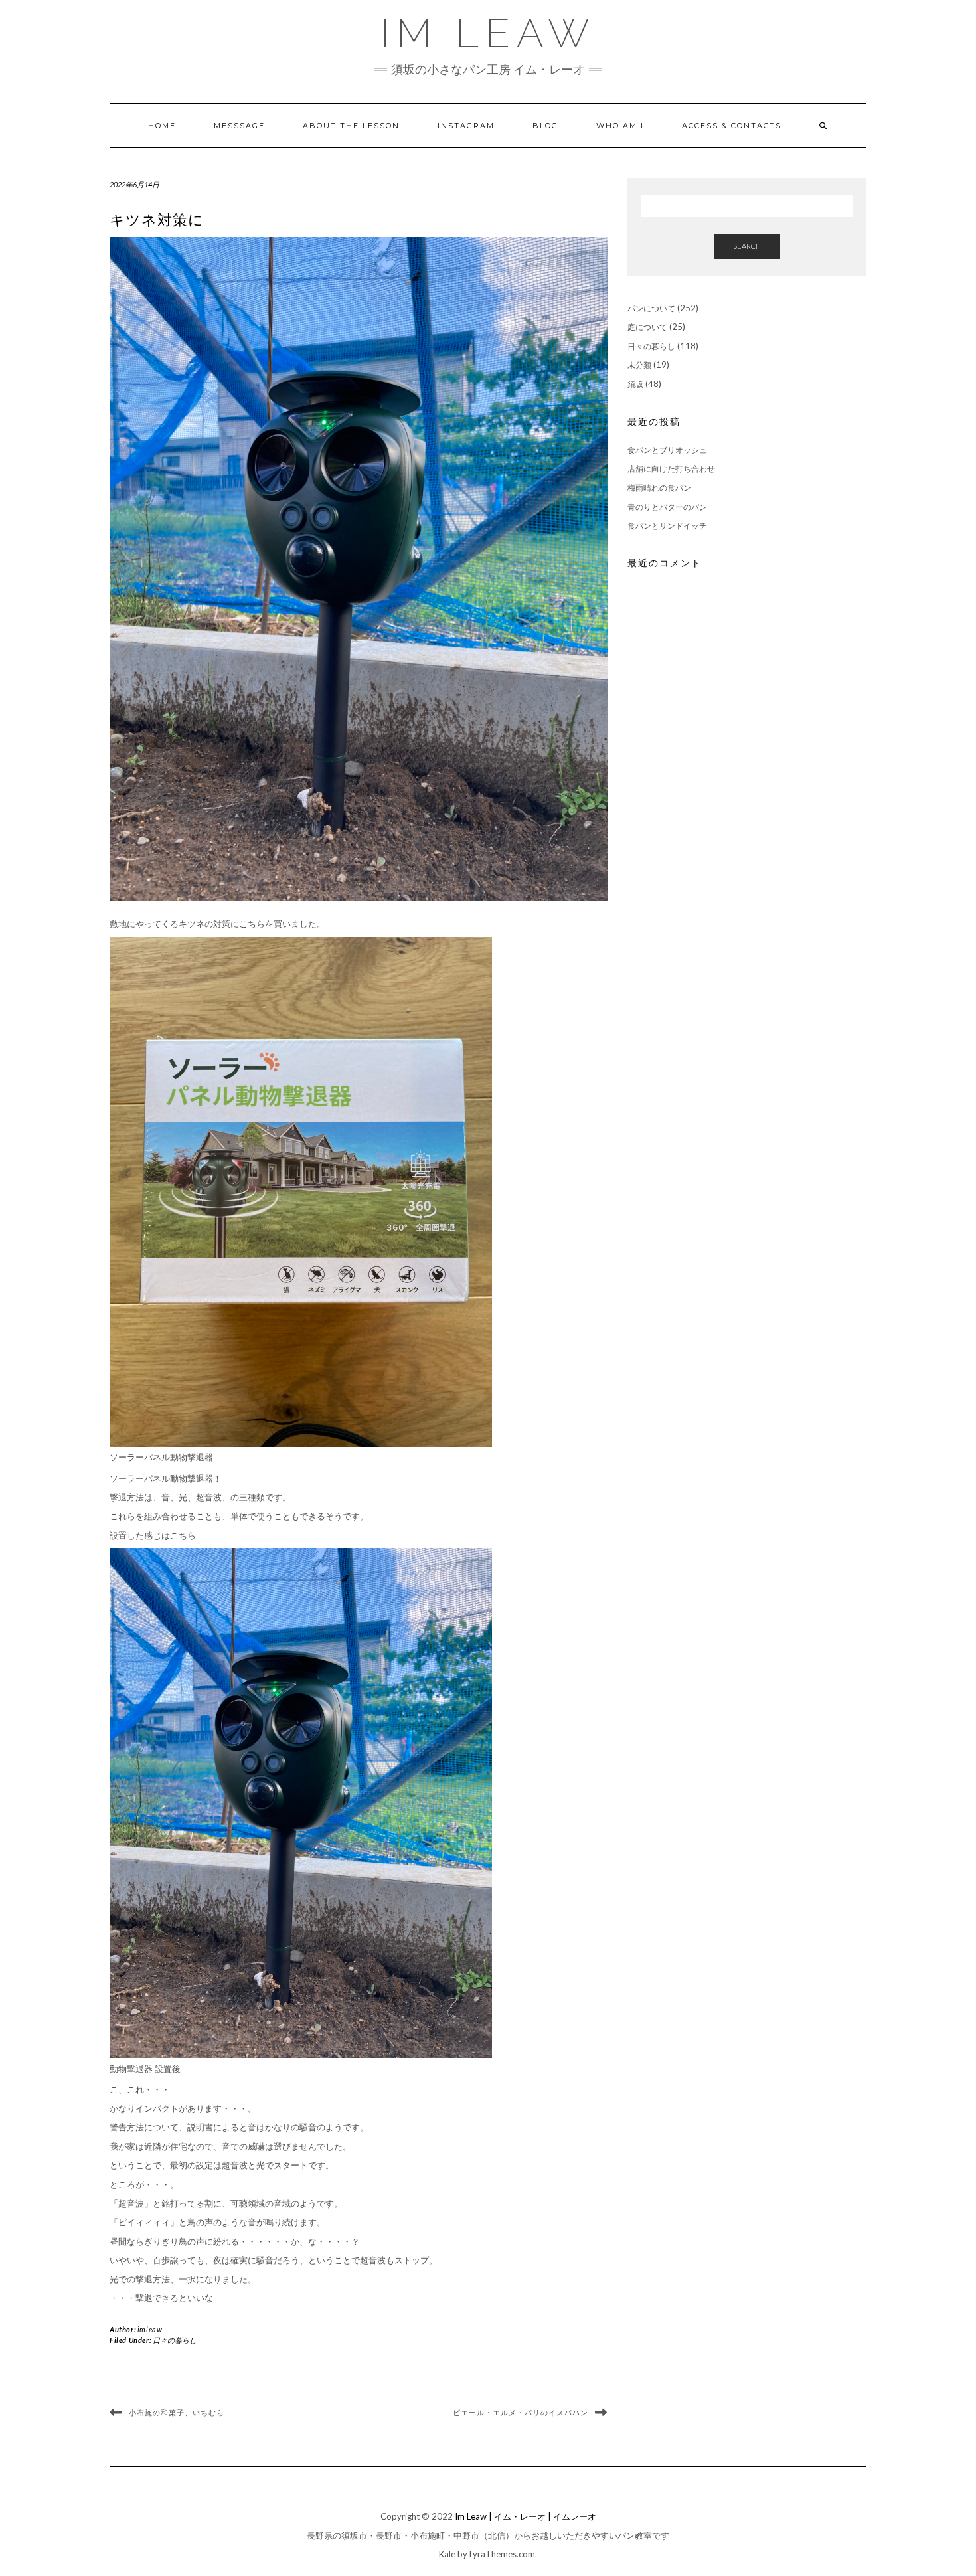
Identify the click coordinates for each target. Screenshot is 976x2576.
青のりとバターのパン (667, 507)
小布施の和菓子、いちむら (177, 2413)
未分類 (639, 365)
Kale (447, 2554)
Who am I (620, 126)
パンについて (651, 308)
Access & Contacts (732, 126)
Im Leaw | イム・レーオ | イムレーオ (526, 2516)
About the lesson (351, 126)
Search (747, 246)
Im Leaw (488, 33)
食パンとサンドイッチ (667, 526)
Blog (545, 126)
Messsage (239, 126)
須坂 (635, 384)
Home (162, 126)
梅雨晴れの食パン (659, 488)
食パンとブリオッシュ (667, 450)
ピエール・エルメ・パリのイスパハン (521, 2413)
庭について (647, 327)
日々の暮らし (175, 2340)
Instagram (466, 126)
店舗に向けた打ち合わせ (671, 469)
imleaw (150, 2329)
